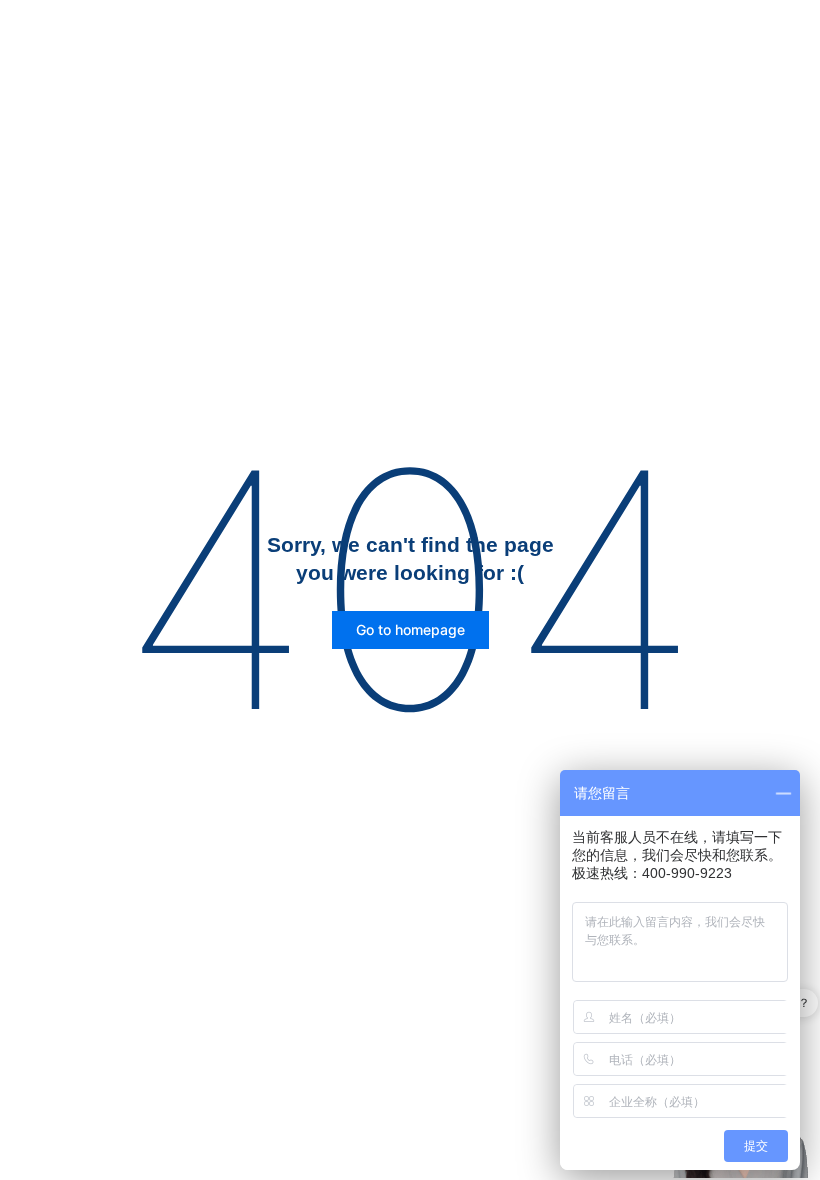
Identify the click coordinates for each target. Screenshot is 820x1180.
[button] (410, 630)
